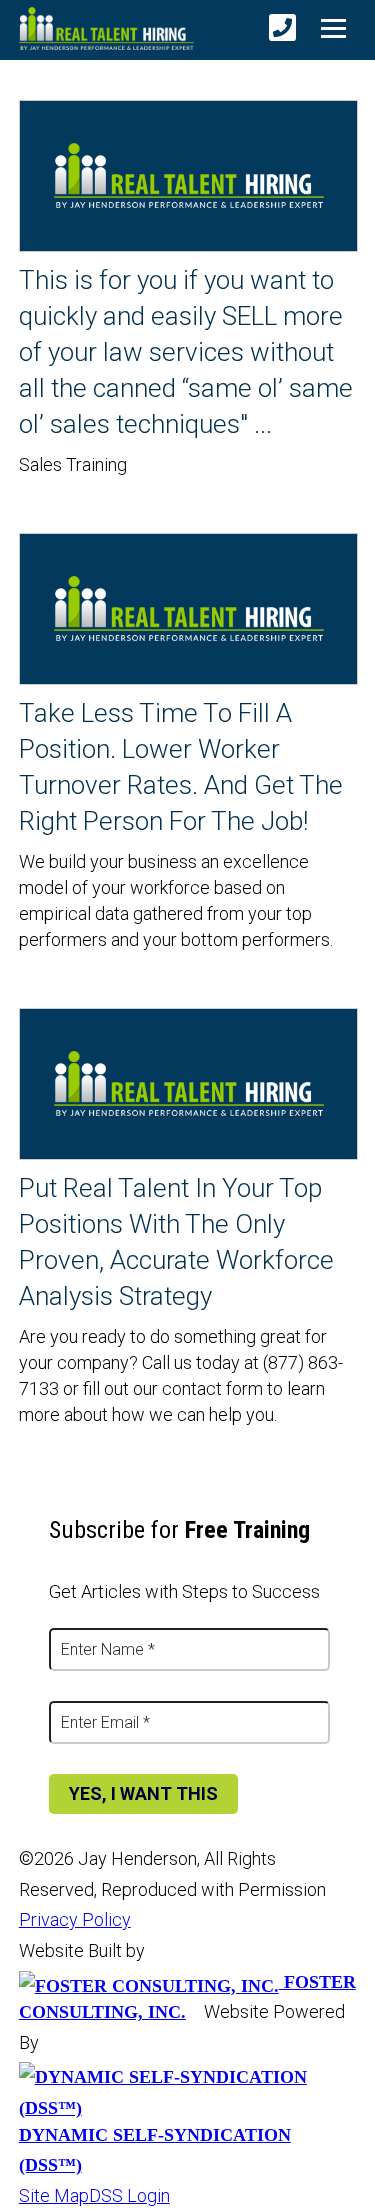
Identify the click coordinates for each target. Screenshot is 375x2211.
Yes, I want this (143, 1793)
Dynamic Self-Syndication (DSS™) (155, 2150)
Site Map (54, 2195)
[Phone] (282, 28)
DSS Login (129, 2195)
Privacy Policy (75, 1919)
